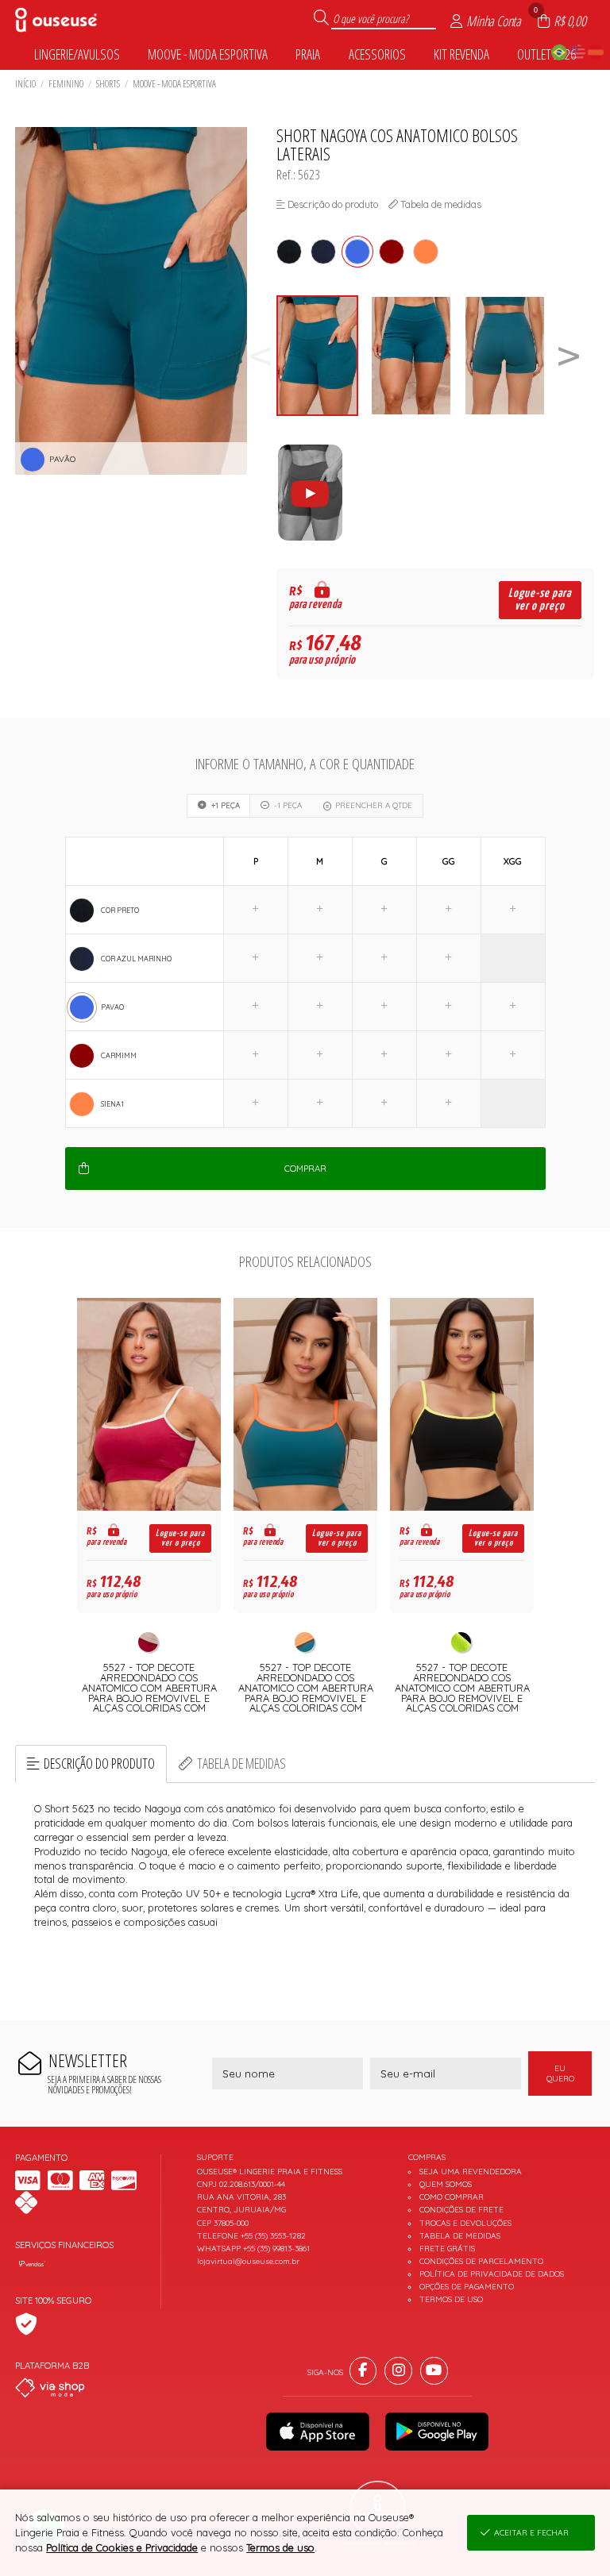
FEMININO (66, 84)
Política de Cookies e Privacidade (122, 2547)
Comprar (305, 1169)
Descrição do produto (99, 1763)
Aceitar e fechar (531, 2533)
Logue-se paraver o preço (540, 600)
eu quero (560, 2074)
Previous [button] (261, 356)
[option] (323, 356)
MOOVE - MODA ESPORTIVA (174, 84)
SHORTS (108, 84)
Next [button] (569, 356)
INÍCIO (25, 84)
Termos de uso (280, 2547)
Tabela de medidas (241, 1763)
